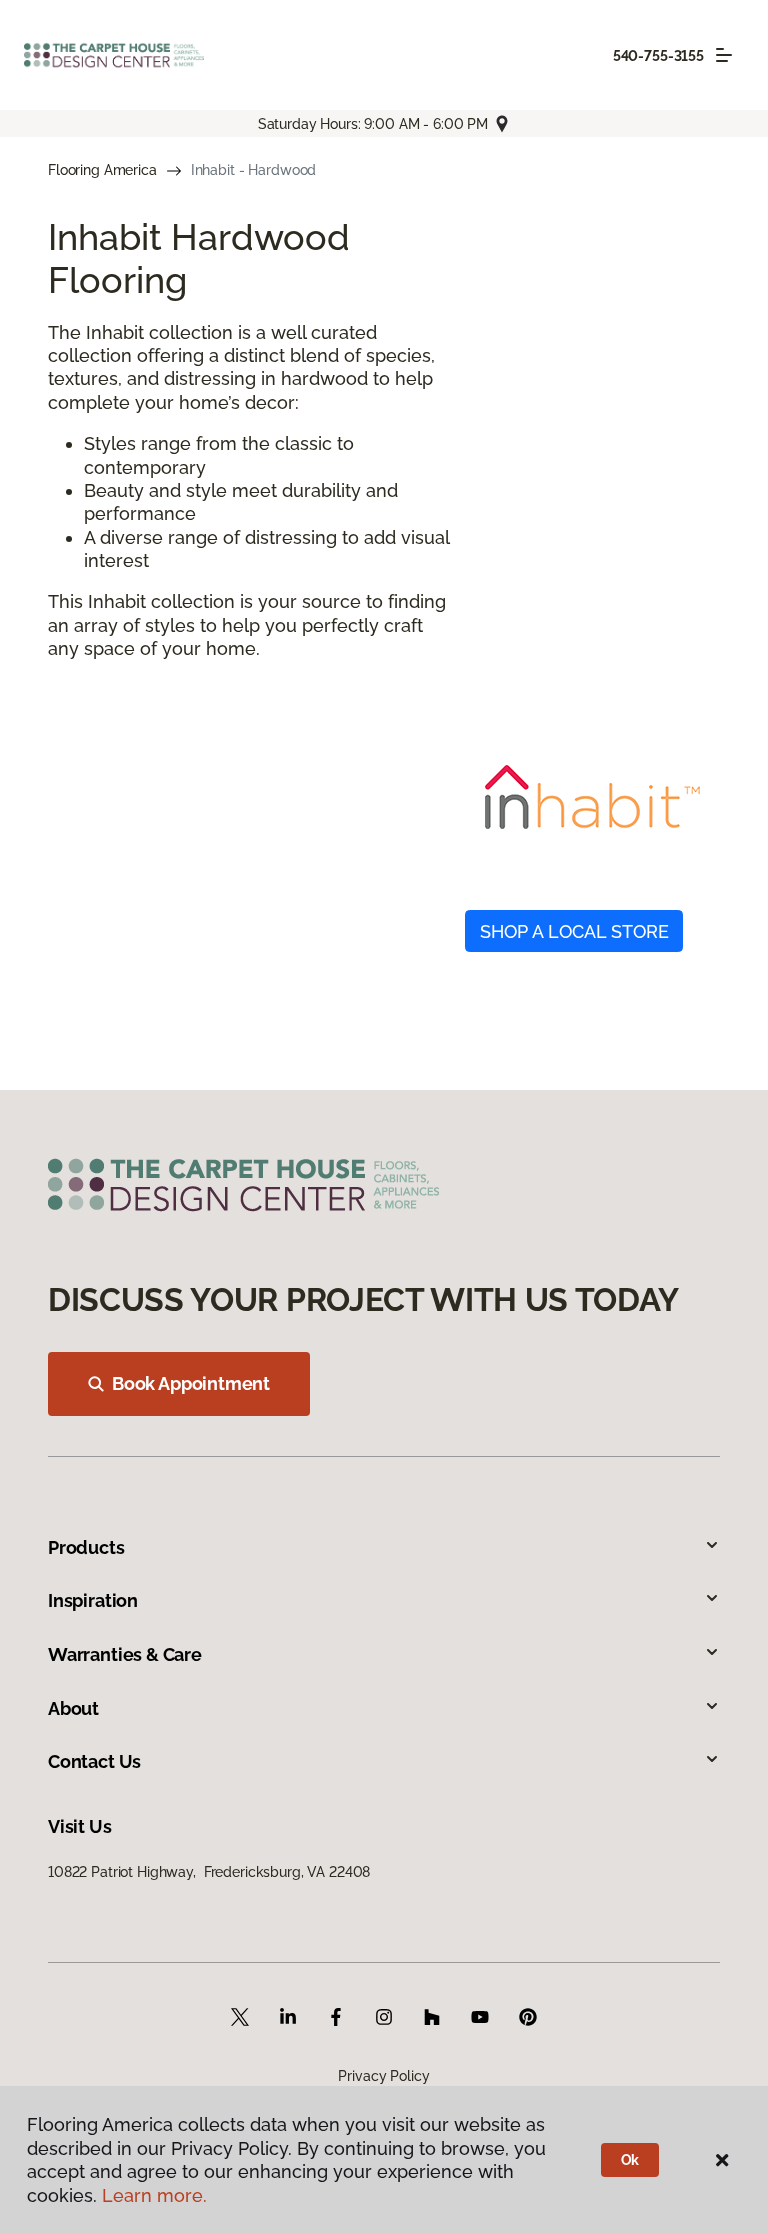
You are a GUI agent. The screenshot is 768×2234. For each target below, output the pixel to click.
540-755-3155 (658, 56)
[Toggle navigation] (724, 55)
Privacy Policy (383, 2076)
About (73, 1708)
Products (86, 1547)
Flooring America (102, 170)
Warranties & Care (125, 1654)
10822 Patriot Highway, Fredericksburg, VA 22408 (209, 1872)
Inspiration (93, 1600)
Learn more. (154, 2195)
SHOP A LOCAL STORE (574, 931)
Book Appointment (191, 1383)
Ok (630, 2160)
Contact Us (94, 1761)
